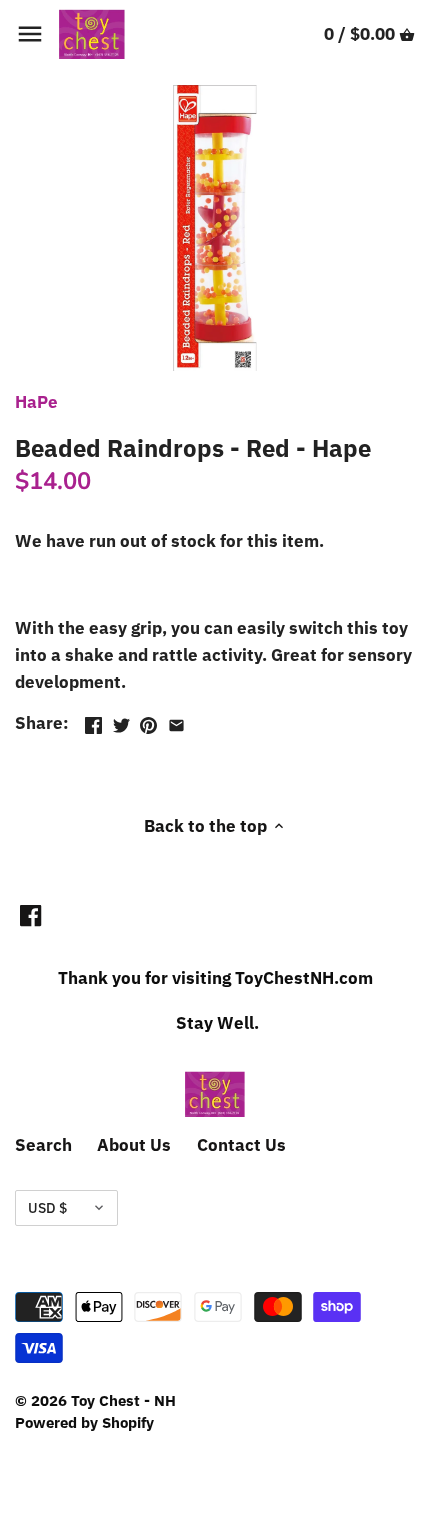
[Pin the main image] (148, 721)
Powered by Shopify (84, 1422)
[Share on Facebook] (93, 721)
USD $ (47, 1208)
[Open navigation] (30, 34)
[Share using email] (176, 721)
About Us (134, 1145)
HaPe (36, 402)
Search (43, 1145)
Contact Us (241, 1145)
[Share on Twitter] (121, 721)
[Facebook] (30, 915)
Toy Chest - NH (123, 1400)
